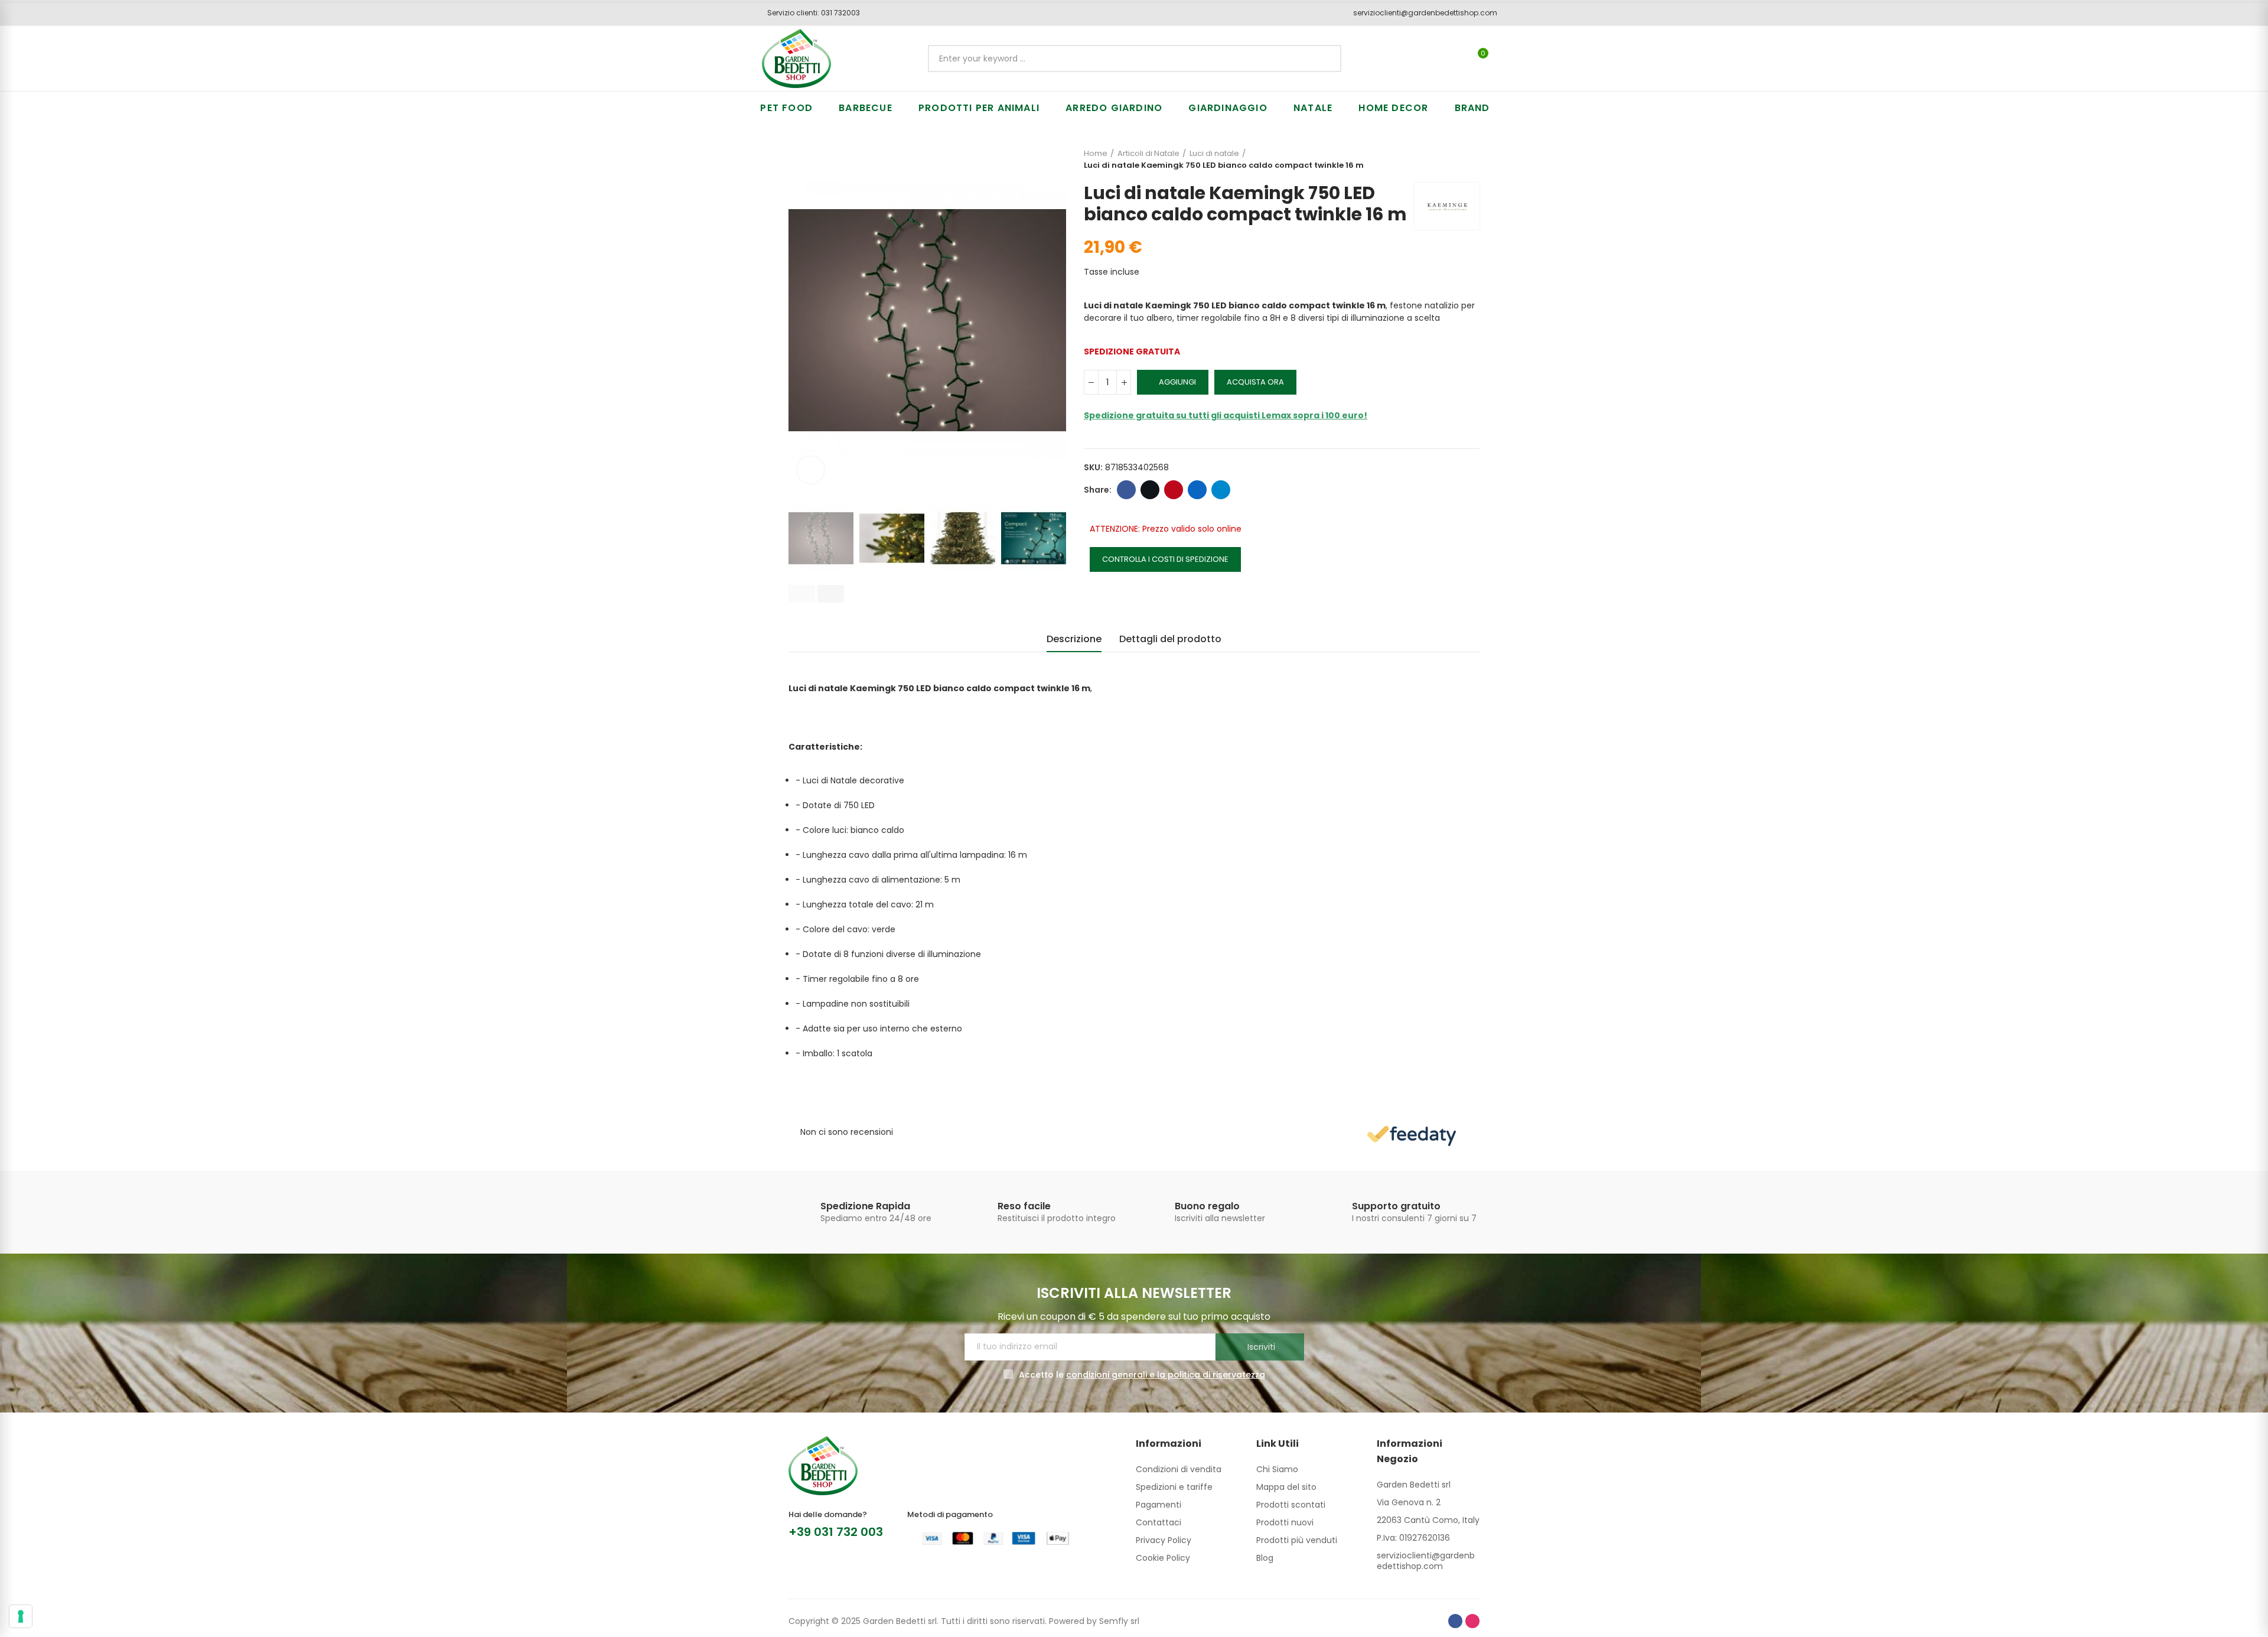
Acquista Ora (1255, 382)
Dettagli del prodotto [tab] (1170, 639)
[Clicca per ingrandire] (811, 470)
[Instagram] (1472, 1621)
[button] (809, 13)
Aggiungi (1177, 382)
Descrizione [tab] (1074, 639)
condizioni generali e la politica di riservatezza (1166, 1375)
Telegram (1221, 490)
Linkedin (1197, 490)
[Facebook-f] (1455, 1621)
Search (1322, 58)
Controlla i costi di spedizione (1165, 559)
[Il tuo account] (1503, 58)
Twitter (1150, 490)
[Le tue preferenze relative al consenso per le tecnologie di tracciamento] (21, 1616)
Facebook (1126, 490)
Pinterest (1174, 490)
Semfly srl (1119, 1621)
